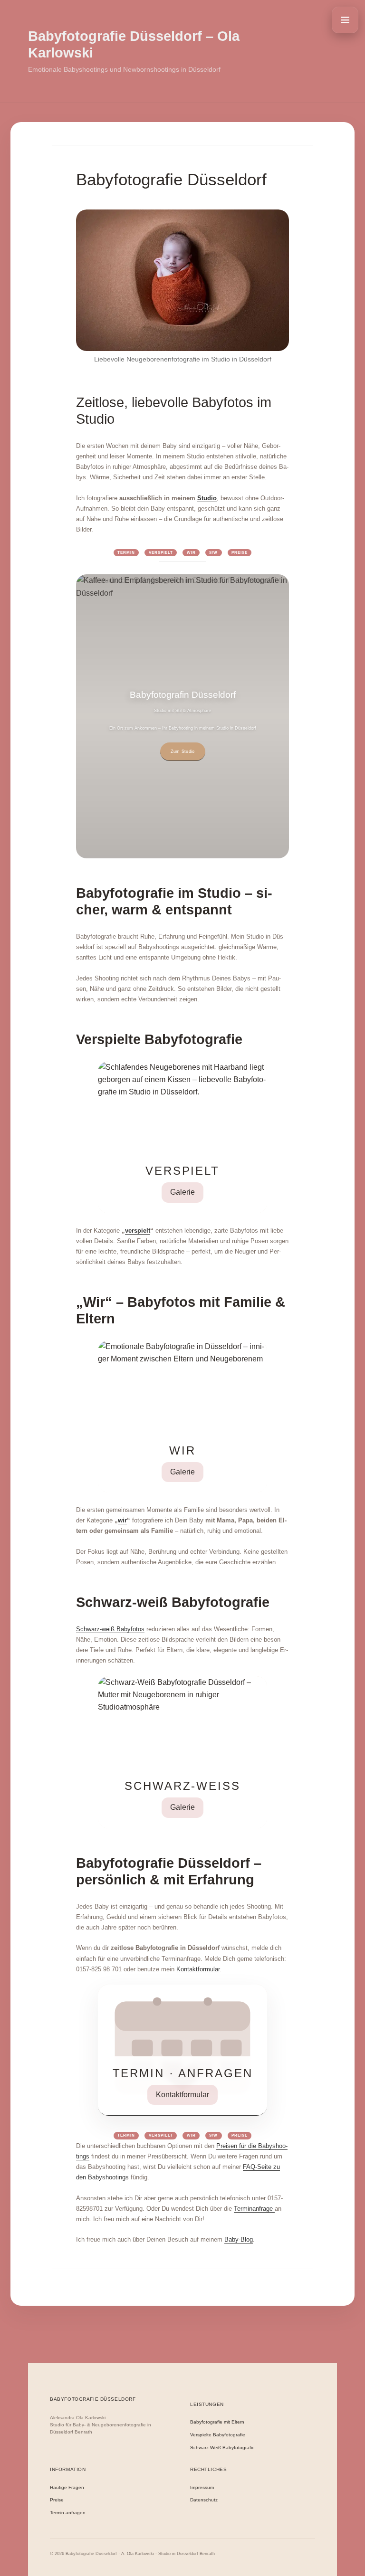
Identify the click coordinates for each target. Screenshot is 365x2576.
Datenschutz (204, 2500)
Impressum (202, 2488)
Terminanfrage (254, 2209)
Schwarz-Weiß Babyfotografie (222, 2448)
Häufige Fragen (67, 2488)
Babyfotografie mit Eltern (217, 2422)
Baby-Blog (239, 2239)
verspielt (138, 1231)
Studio (207, 498)
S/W (213, 553)
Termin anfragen (68, 2513)
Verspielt (161, 553)
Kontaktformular (198, 1969)
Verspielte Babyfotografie (218, 2435)
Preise (240, 553)
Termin (126, 553)
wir (122, 1520)
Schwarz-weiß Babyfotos (110, 1629)
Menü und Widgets (345, 20)
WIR (191, 553)
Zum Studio (183, 751)
